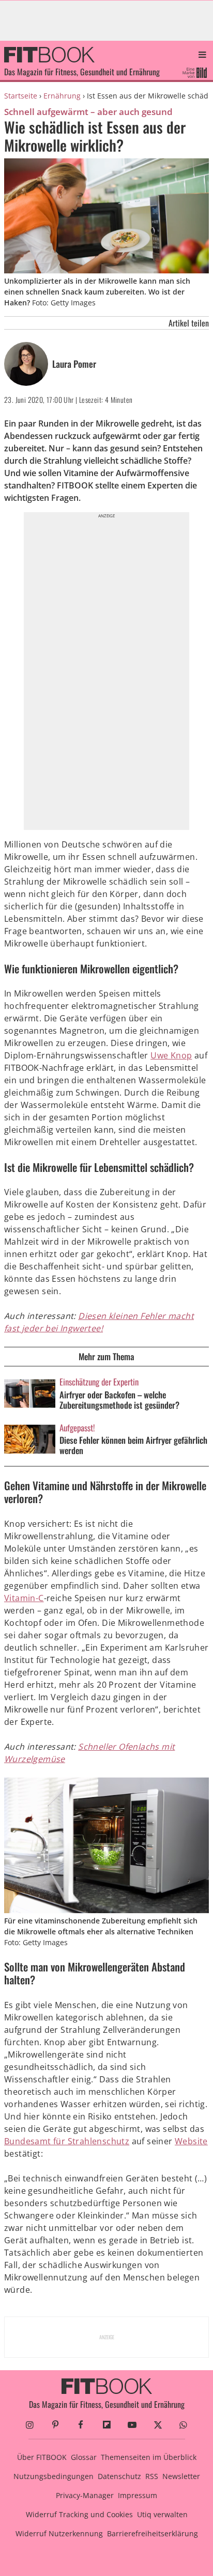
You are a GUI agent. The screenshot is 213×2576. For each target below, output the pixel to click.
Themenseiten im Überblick (149, 2457)
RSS (152, 2476)
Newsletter (181, 2476)
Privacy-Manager (85, 2495)
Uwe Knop (171, 1055)
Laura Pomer (74, 364)
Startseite (21, 96)
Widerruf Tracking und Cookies (79, 2514)
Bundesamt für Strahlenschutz (67, 2141)
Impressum (138, 2495)
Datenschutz (119, 2476)
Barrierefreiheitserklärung (153, 2533)
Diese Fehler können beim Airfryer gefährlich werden (133, 1445)
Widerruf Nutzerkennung (59, 2533)
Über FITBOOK (42, 2457)
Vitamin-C (24, 1598)
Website (191, 2141)
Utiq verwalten (162, 2514)
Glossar (84, 2457)
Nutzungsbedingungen (54, 2476)
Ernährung (62, 96)
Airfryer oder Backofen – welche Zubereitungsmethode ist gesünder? (119, 1400)
